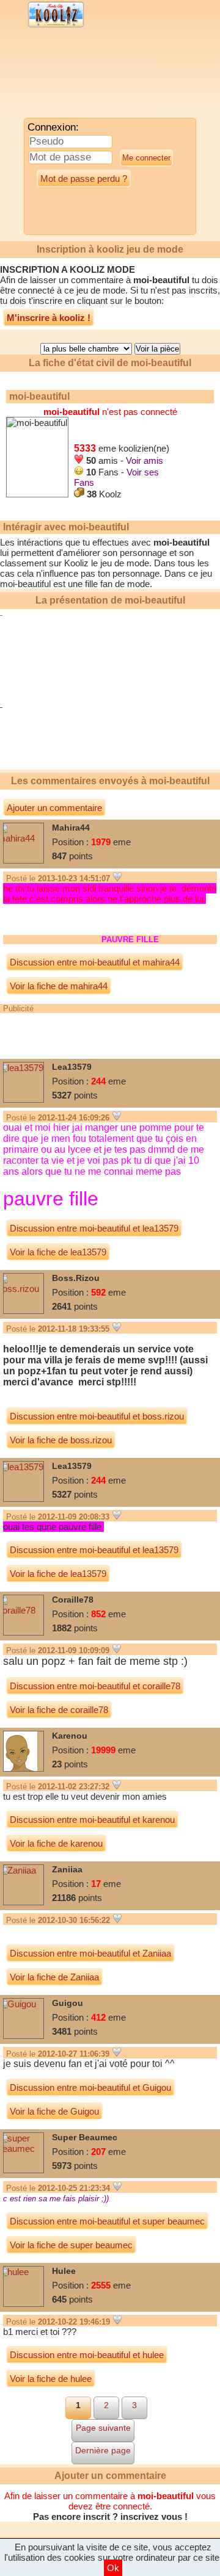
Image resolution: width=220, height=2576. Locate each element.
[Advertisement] (101, 76)
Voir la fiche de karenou (56, 1843)
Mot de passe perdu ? (84, 179)
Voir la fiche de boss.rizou (61, 1440)
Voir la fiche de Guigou (54, 2111)
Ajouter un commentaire (54, 808)
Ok (113, 2568)
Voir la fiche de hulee (51, 2379)
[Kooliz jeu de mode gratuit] (56, 26)
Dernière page (103, 2450)
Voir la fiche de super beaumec (71, 2245)
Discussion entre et (95, 962)
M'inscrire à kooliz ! (49, 318)
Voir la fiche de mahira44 (59, 986)
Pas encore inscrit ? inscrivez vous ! (110, 2516)
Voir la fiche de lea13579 (58, 1252)
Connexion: (53, 127)
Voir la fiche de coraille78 (59, 1710)
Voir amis (145, 460)
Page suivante (103, 2428)
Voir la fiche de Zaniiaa (54, 1977)
